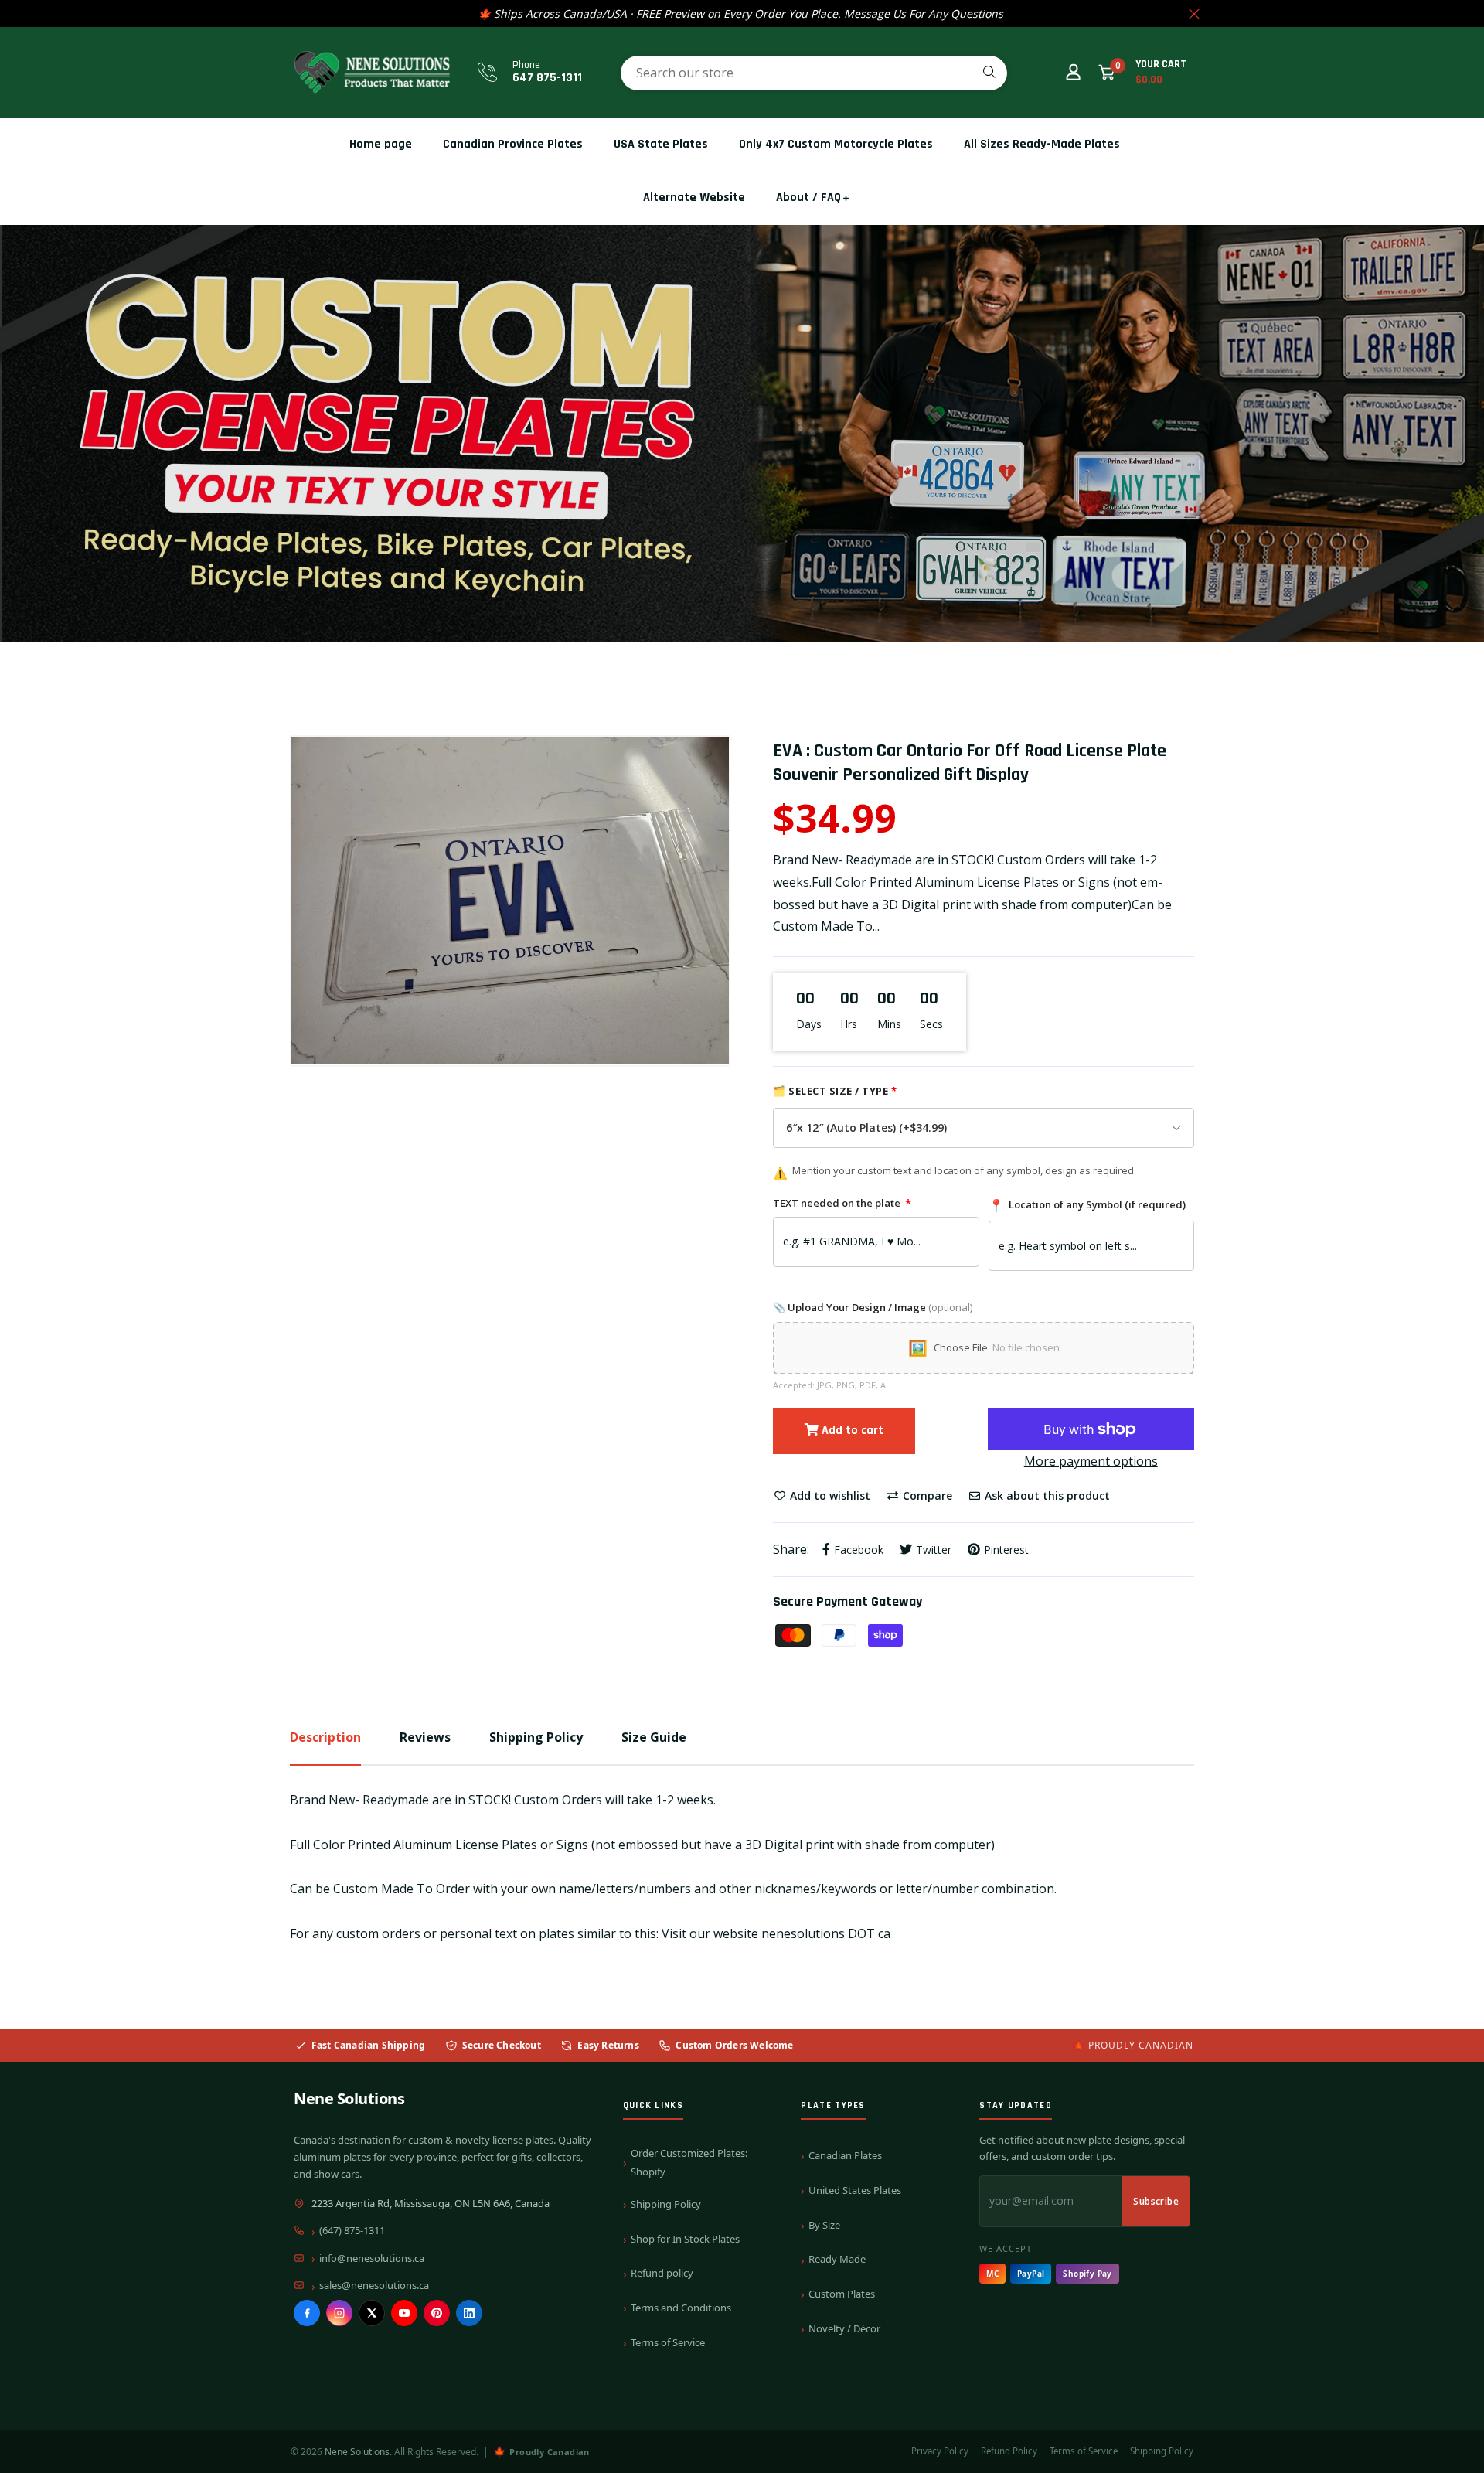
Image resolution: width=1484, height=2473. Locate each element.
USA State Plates (661, 144)
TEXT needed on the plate (842, 1203)
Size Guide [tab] (654, 1737)
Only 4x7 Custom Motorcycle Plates (836, 144)
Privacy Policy (940, 2451)
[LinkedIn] (469, 2313)
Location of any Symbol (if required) (1087, 1205)
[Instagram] (339, 2313)
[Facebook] (307, 2313)
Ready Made (837, 2259)
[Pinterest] (437, 2313)
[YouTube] (404, 2313)
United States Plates (855, 2190)
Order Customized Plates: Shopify (689, 2162)
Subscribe (1156, 2201)
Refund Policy (1009, 2451)
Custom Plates (842, 2294)
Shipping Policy (666, 2204)
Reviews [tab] (425, 1737)
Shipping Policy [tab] (536, 1737)
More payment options (1091, 1461)
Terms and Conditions (681, 2308)
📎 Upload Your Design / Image (873, 1307)
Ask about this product (1046, 1495)
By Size (824, 2225)
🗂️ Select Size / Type (835, 1091)
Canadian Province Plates (513, 144)
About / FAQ (808, 198)
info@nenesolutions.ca (372, 2258)
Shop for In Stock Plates (685, 2239)
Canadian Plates (845, 2155)
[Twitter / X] (372, 2313)
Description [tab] (325, 1737)
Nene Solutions (349, 2098)
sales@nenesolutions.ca (374, 2285)
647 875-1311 (547, 78)
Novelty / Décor (844, 2328)
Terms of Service (668, 2342)
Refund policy (662, 2273)
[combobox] (814, 73)
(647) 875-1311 (352, 2230)
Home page (381, 144)
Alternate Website (694, 198)
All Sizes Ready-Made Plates (1042, 144)
